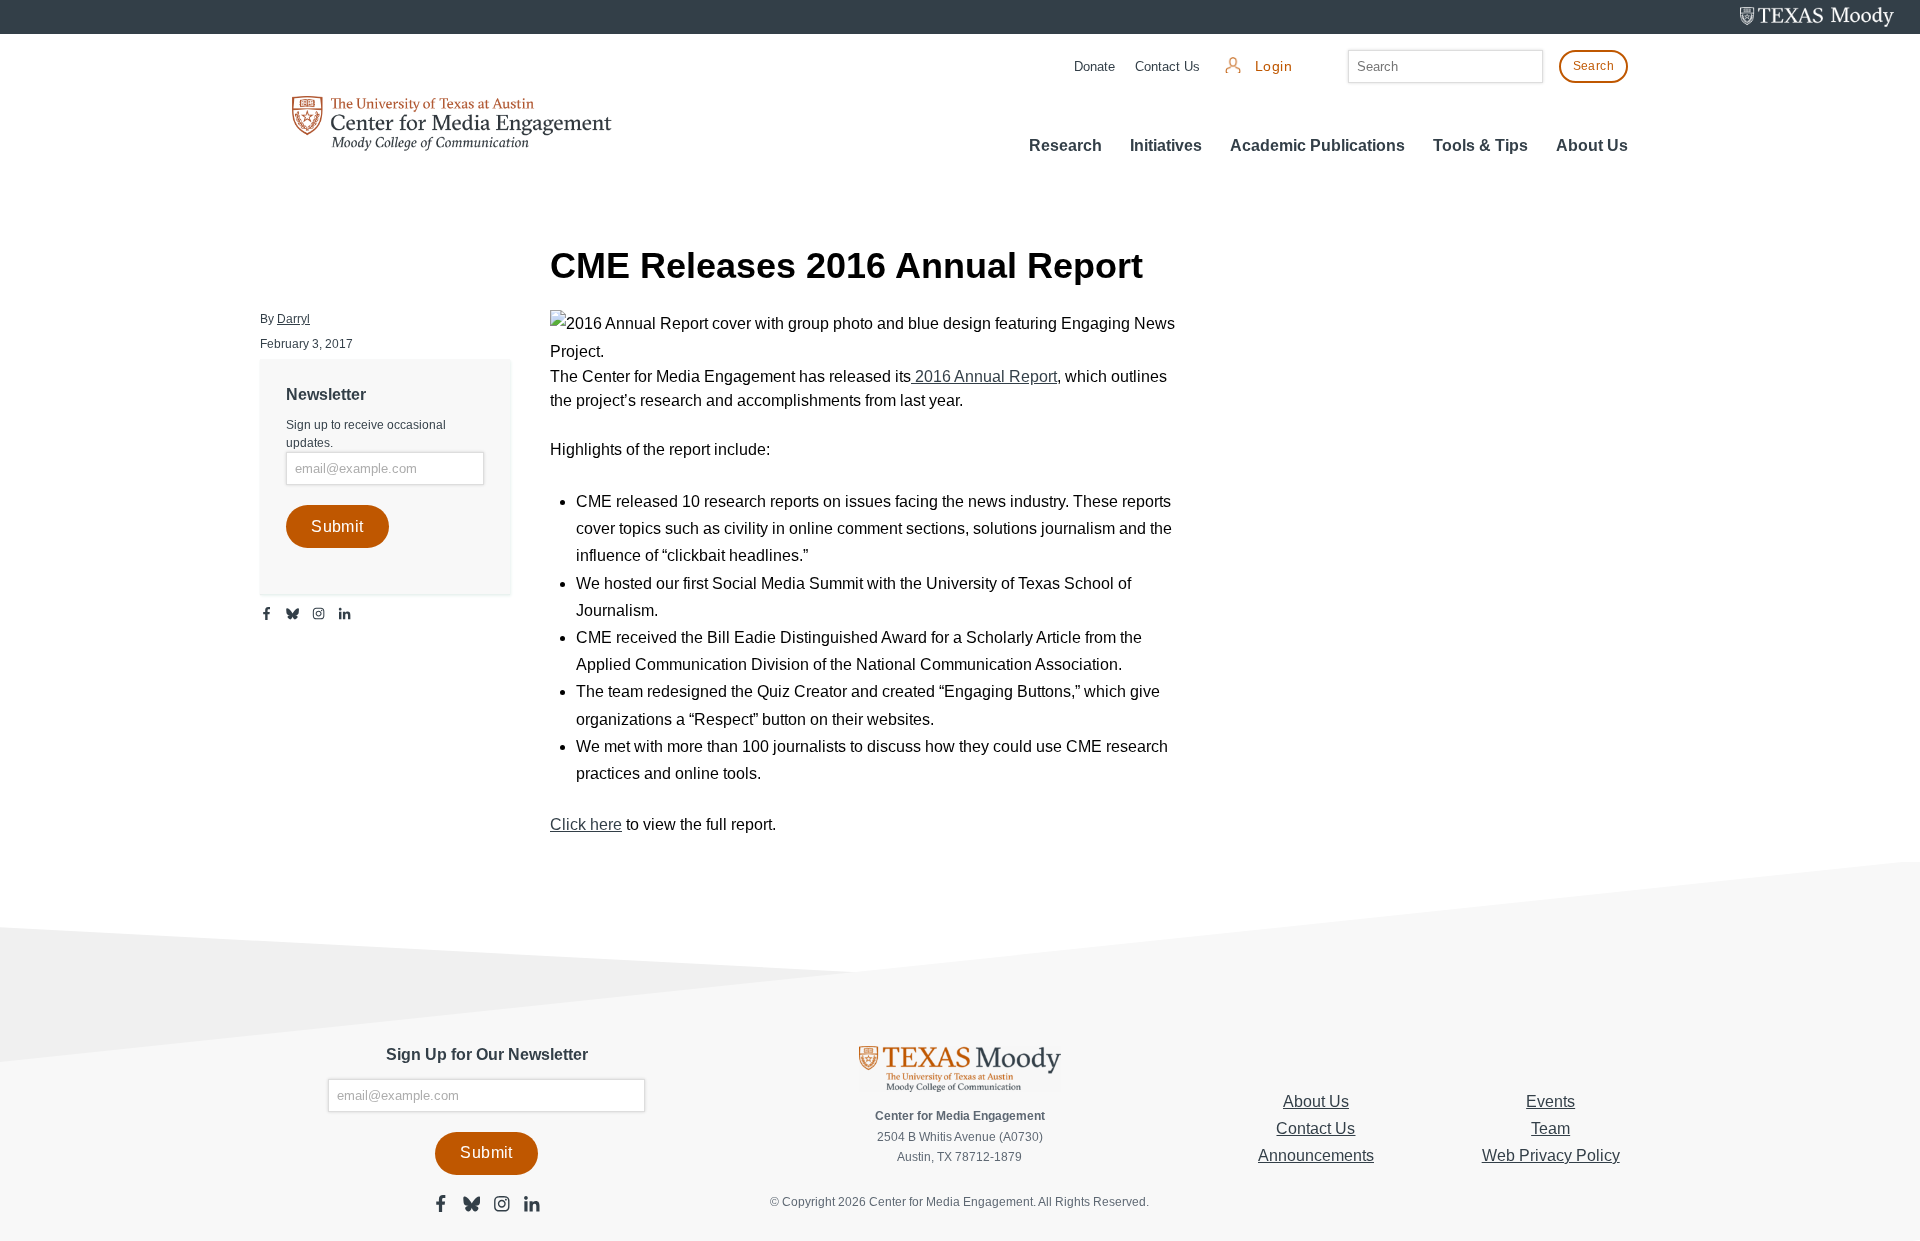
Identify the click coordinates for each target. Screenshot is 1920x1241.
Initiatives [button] (1166, 145)
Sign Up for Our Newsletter (487, 1054)
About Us (1316, 1101)
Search (1593, 66)
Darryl (293, 319)
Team (1550, 1128)
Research (1065, 145)
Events (1550, 1101)
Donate (1094, 66)
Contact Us (1167, 66)
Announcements (1316, 1155)
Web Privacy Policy (1551, 1155)
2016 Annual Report (984, 376)
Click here (586, 824)
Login (1273, 66)
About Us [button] (1592, 145)
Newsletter (326, 394)
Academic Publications (1317, 145)
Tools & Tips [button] (1480, 145)
